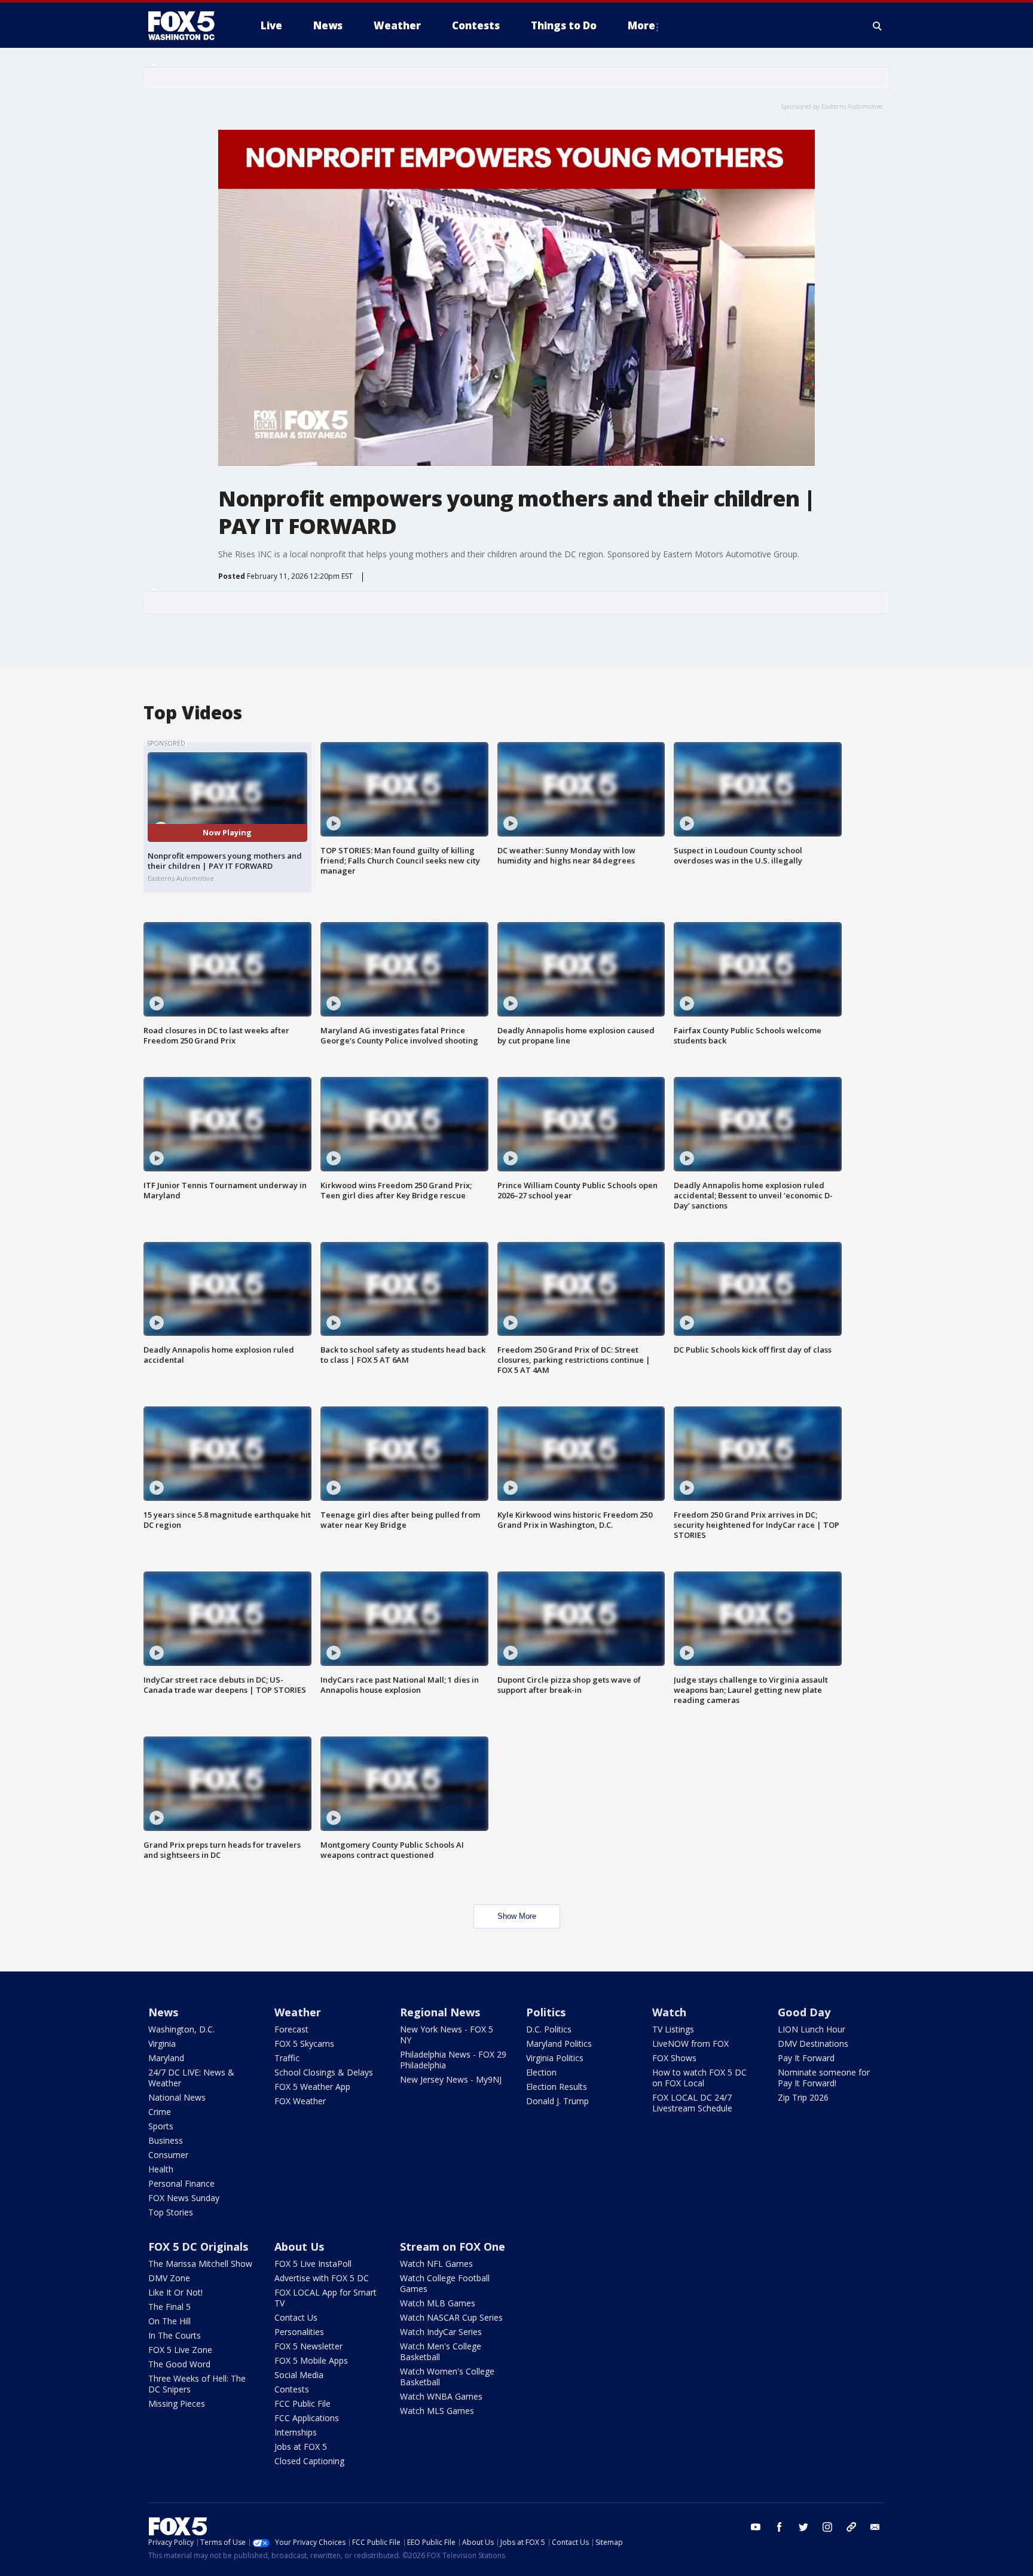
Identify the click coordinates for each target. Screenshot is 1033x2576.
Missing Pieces (177, 2403)
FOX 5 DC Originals (198, 2247)
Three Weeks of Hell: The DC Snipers (197, 2384)
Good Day (804, 2012)
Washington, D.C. (181, 2029)
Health (161, 2169)
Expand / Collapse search (878, 26)
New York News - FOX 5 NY (447, 2035)
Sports (161, 2126)
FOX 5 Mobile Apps (311, 2360)
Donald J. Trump (557, 2101)
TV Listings (673, 2029)
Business (166, 2140)
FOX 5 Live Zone (180, 2350)
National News (177, 2097)
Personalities (299, 2332)
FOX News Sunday (184, 2198)
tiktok (851, 2527)
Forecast (291, 2029)
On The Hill (169, 2321)
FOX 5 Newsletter (308, 2346)
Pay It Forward (806, 2058)
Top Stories (171, 2212)
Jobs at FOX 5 (301, 2447)
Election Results (557, 2087)
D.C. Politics (549, 2029)
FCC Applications (307, 2418)
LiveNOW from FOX (690, 2044)
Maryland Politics (559, 2044)
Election (541, 2072)
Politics (546, 2012)
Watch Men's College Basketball (441, 2351)
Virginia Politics (555, 2058)
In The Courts (175, 2335)
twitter (803, 2527)
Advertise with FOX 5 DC (322, 2278)
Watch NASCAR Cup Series (451, 2317)
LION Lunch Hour (812, 2029)
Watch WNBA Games (441, 2396)
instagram (827, 2527)
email (875, 2527)
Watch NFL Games (436, 2264)
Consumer (168, 2155)
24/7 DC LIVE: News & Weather (191, 2078)
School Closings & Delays (324, 2072)
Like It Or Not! (175, 2292)
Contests (292, 2389)
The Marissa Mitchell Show (200, 2264)
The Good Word (179, 2364)
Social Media (299, 2375)
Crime (160, 2112)
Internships (296, 2432)
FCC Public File (302, 2403)
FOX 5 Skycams (304, 2044)
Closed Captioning (309, 2461)
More (641, 25)
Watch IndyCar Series (441, 2332)
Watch (669, 2012)
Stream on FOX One (453, 2247)
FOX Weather (300, 2101)
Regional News (440, 2012)
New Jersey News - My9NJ (451, 2079)
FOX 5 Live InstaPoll (313, 2264)
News (163, 2012)
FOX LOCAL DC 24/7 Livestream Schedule (692, 2103)
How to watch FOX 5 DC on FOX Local (699, 2078)
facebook (780, 2527)
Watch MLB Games (438, 2303)
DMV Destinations (813, 2044)
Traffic (287, 2058)
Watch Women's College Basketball (447, 2377)
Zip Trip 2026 (803, 2097)
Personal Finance (181, 2183)
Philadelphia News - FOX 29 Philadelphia (453, 2060)
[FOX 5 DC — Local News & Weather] (188, 26)
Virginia (162, 2044)
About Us (299, 2247)
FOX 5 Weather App (312, 2087)
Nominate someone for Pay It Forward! (824, 2078)
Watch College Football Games (445, 2283)
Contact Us (296, 2317)
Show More (517, 1916)
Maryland (166, 2058)
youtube (756, 2527)
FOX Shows (674, 2058)
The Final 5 (169, 2307)
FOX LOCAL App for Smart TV (326, 2298)
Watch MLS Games (437, 2411)
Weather (298, 2012)
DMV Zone (169, 2278)
